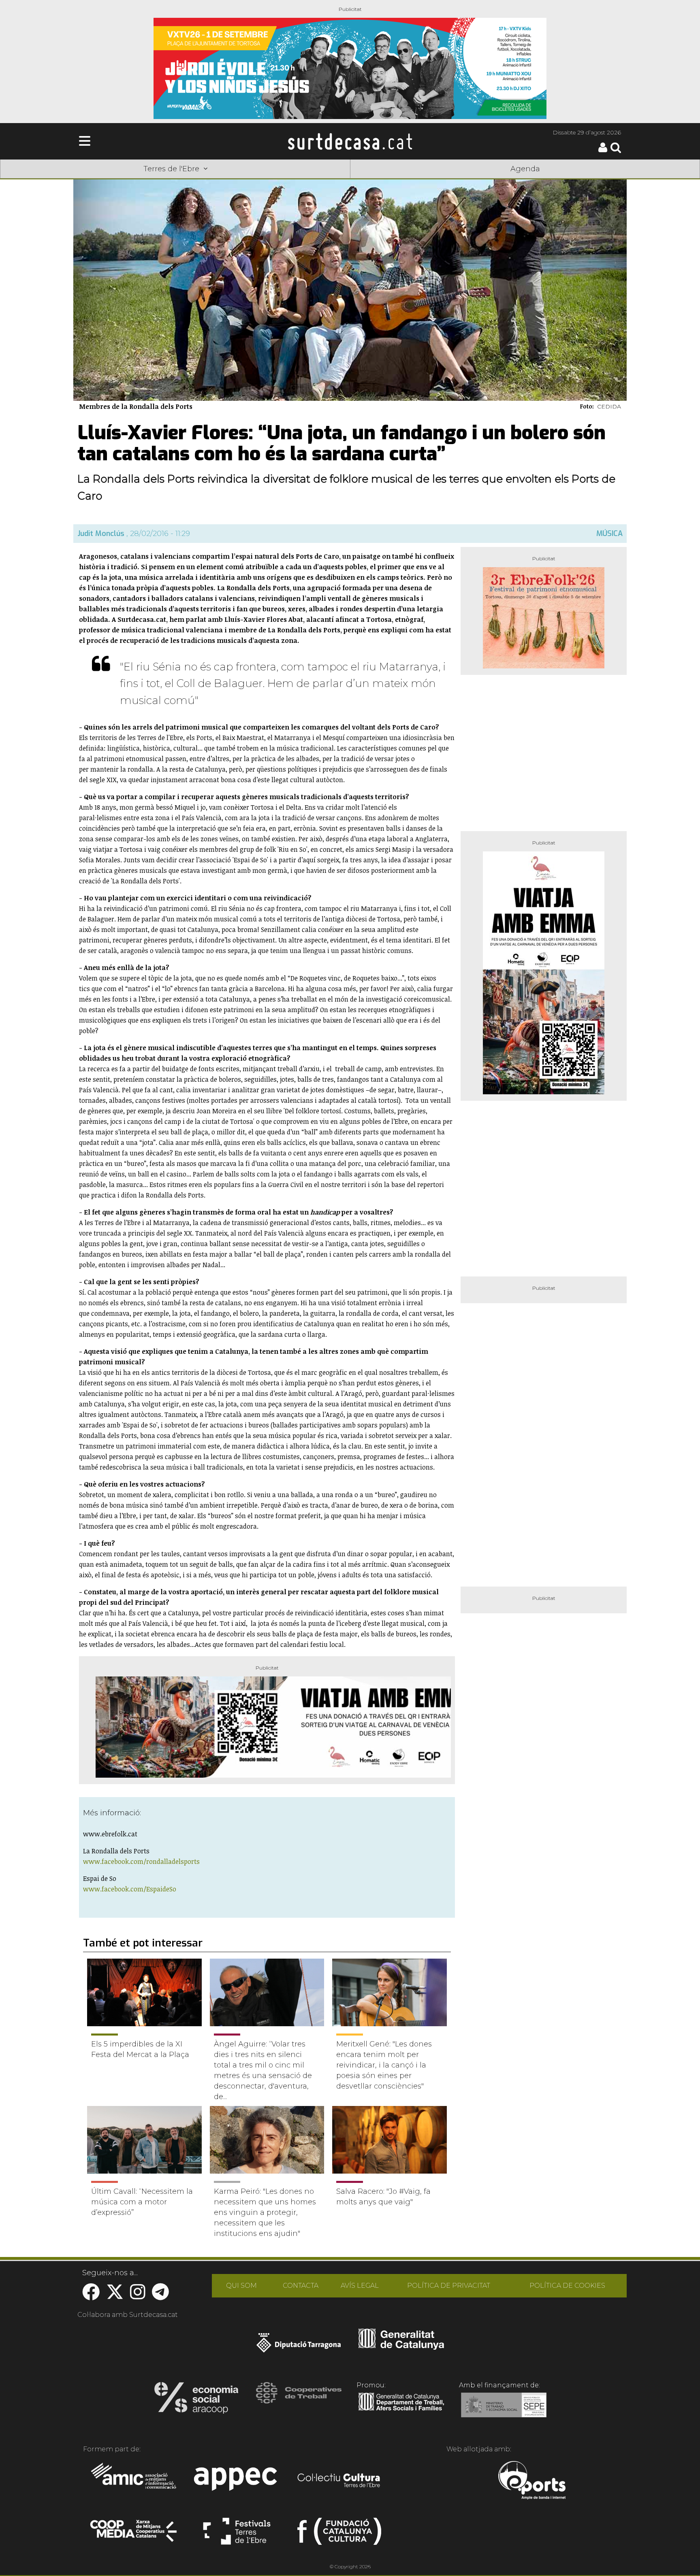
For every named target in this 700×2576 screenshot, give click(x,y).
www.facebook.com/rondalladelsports (141, 1861)
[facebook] (91, 2296)
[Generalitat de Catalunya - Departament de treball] (401, 2411)
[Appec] (237, 2481)
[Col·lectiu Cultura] (339, 2481)
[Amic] (134, 2481)
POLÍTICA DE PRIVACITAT (449, 2286)
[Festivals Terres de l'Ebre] (237, 2535)
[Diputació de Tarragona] (299, 2347)
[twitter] (115, 2296)
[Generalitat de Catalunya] (401, 2347)
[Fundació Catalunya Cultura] (339, 2535)
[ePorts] (532, 2481)
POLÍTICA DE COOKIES (567, 2286)
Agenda (525, 169)
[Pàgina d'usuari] (603, 150)
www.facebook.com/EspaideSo (130, 1889)
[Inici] (350, 141)
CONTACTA (301, 2286)
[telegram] (160, 2296)
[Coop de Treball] (299, 2400)
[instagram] (138, 2296)
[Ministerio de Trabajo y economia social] (504, 2411)
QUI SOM (241, 2286)
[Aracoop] (196, 2400)
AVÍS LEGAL (360, 2286)
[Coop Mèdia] (134, 2535)
